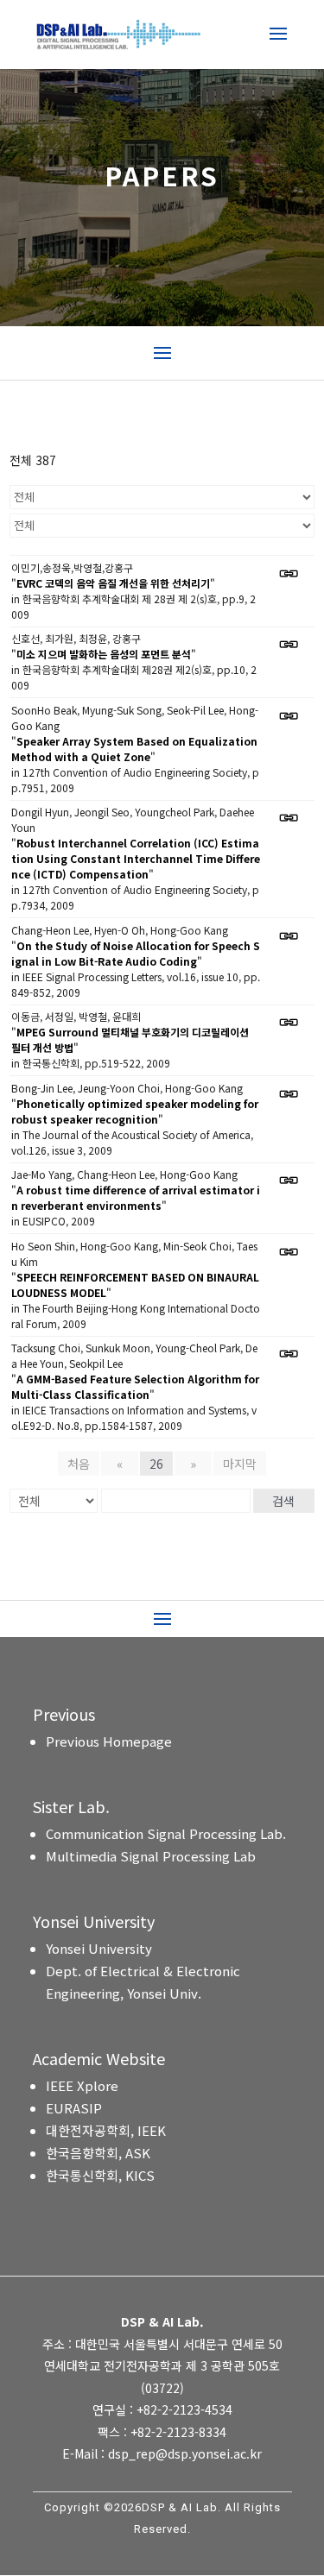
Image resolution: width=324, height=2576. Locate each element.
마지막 (240, 1464)
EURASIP (74, 2108)
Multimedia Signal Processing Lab (151, 1856)
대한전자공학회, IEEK (106, 2130)
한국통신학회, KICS (100, 2175)
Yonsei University (99, 1948)
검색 (283, 1501)
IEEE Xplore (82, 2085)
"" (113, 583)
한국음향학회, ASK (98, 2153)
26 (156, 1464)
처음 (79, 1464)
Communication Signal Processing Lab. (166, 1833)
